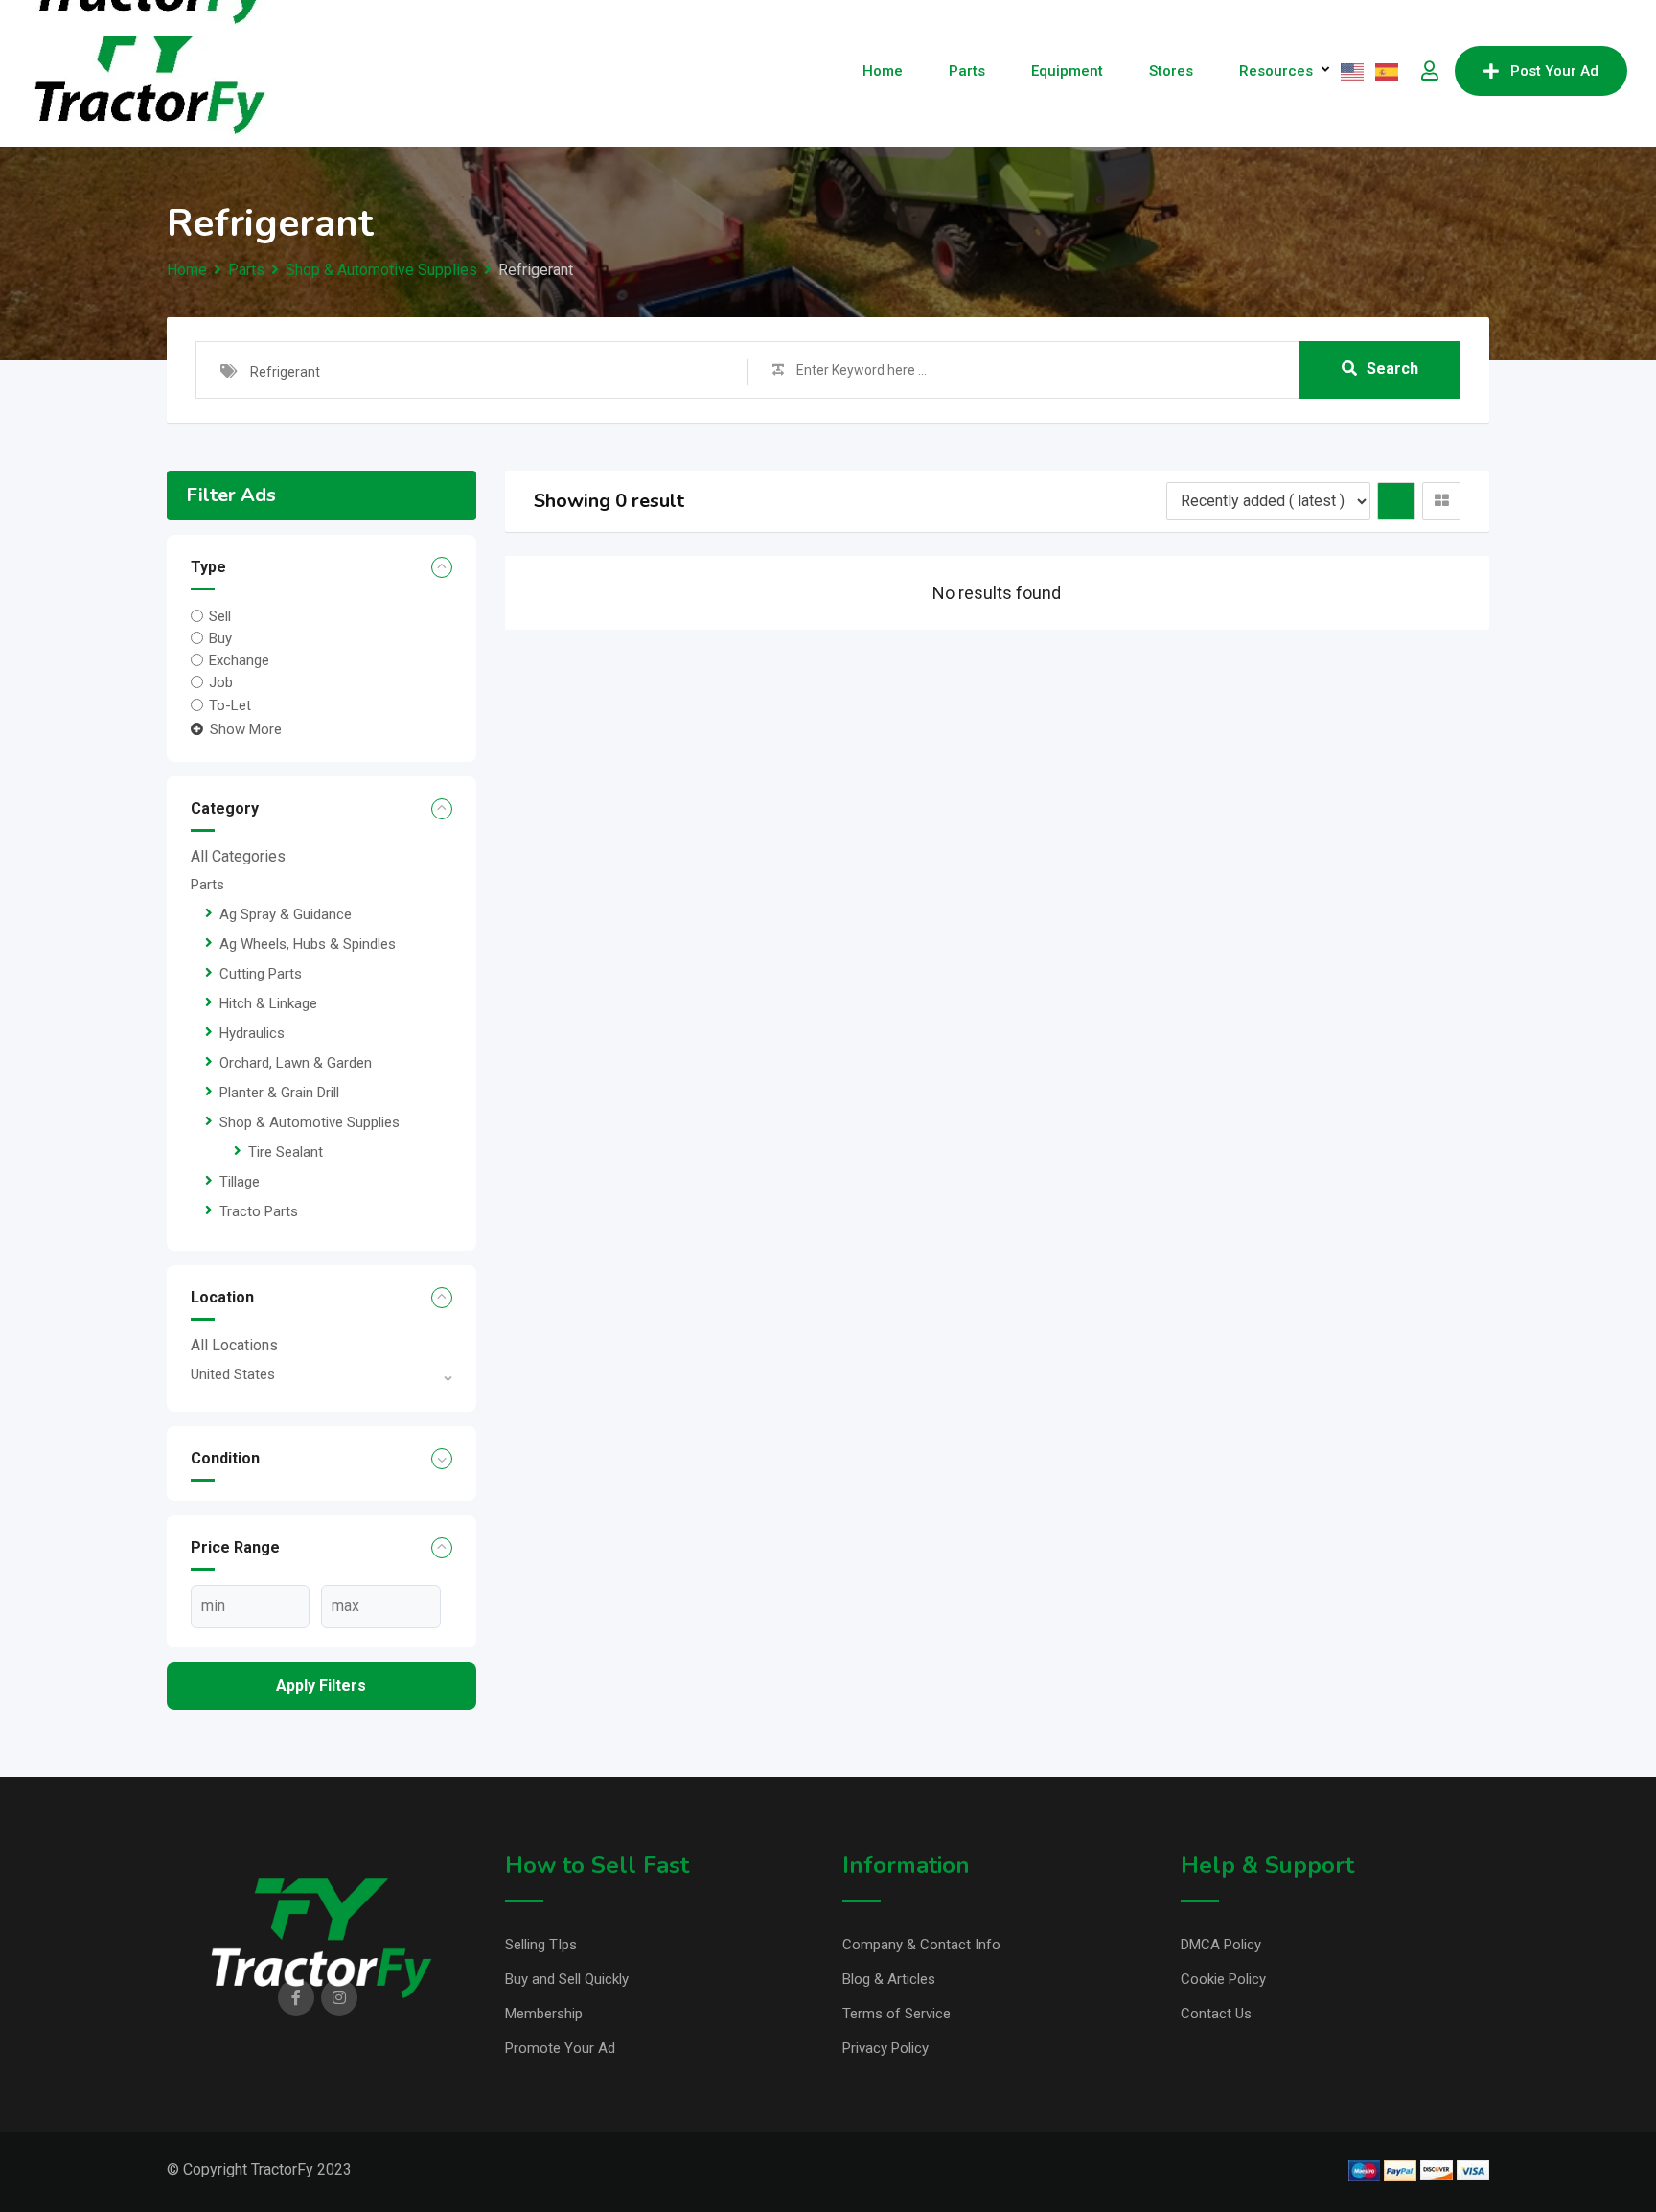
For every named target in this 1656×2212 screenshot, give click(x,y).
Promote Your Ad (560, 2048)
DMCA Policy (1221, 1945)
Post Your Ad (1554, 71)
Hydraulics (252, 1033)
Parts (967, 71)
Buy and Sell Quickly (567, 1979)
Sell (220, 615)
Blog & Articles (889, 1979)
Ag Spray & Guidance (286, 914)
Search (1392, 369)
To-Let (230, 704)
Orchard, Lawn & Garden (296, 1063)
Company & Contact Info (921, 1945)
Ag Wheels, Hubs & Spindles (308, 944)
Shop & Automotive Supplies (310, 1122)
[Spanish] (1388, 71)
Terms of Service (897, 2014)
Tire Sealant (286, 1152)
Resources (1276, 71)
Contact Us (1216, 2014)
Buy (220, 638)
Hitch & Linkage (268, 1003)
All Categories (238, 856)
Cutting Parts (261, 974)
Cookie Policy (1223, 1979)
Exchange (239, 660)
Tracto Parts (259, 1211)
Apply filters (321, 1685)
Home (883, 71)
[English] (1353, 71)
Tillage (240, 1182)
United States (233, 1374)
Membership (544, 2014)
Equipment (1067, 71)
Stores (1171, 71)
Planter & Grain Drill (279, 1093)
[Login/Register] (1430, 71)
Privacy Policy (885, 2048)
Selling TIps (541, 1945)
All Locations (234, 1345)
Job (221, 682)
